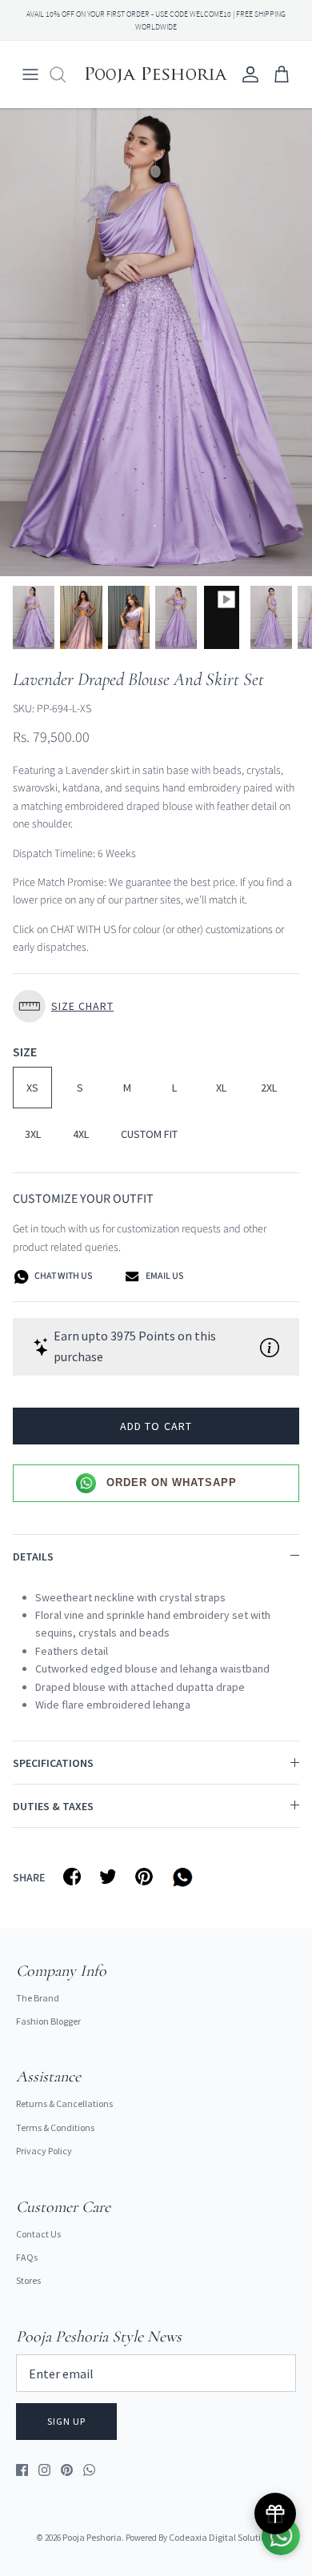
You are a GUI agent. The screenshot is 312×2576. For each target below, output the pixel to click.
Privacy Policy (44, 2151)
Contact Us (38, 2234)
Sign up (66, 2421)
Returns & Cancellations (64, 2103)
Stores (28, 2280)
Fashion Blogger (48, 2021)
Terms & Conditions (55, 2127)
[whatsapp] (185, 1877)
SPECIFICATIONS (53, 1763)
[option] (156, 342)
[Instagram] (44, 2470)
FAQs (27, 2257)
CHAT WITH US (62, 1276)
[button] (156, 1006)
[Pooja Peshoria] (156, 74)
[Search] (66, 74)
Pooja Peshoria (92, 2537)
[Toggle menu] (30, 74)
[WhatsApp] (89, 2470)
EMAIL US (164, 1276)
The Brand (38, 1998)
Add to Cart (156, 1426)
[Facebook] (22, 2470)
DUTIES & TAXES (53, 1806)
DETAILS (33, 1556)
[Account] (246, 74)
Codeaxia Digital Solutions (222, 2537)
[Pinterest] (67, 2470)
